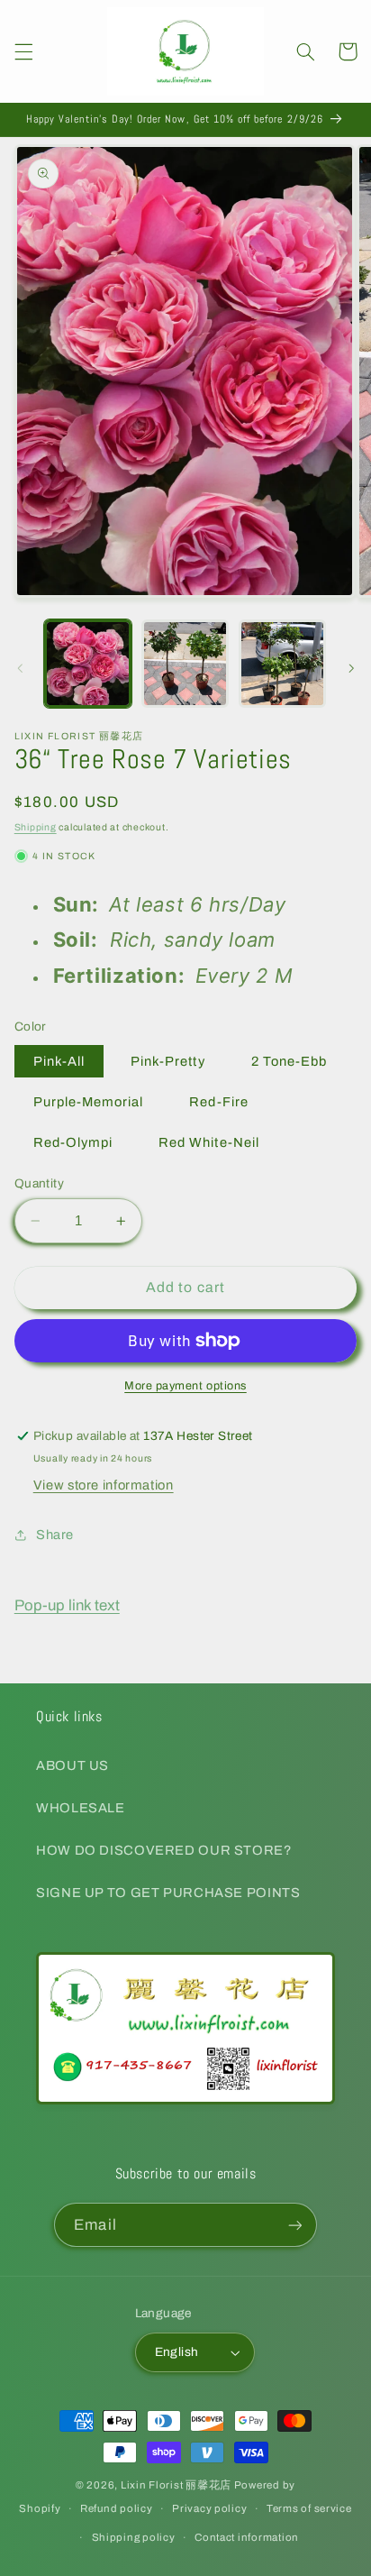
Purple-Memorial (89, 1102)
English (177, 2352)
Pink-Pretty (168, 1061)
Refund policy (117, 2508)
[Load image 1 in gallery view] (88, 663)
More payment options (185, 1386)
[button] (23, 51)
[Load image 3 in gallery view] (282, 663)
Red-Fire (218, 1102)
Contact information (247, 2537)
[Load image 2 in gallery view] (185, 663)
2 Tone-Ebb (290, 1061)
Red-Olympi (73, 1142)
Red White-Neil (209, 1142)
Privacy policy (209, 2508)
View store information (104, 1485)
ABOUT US (72, 1765)
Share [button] (55, 1535)
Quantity (39, 1183)
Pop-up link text (67, 1605)
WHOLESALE (81, 1808)
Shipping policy (134, 2537)
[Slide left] (20, 668)
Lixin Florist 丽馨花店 (176, 2485)
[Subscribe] (294, 2225)
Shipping (36, 827)
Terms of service (309, 2508)
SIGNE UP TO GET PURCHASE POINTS (168, 1893)
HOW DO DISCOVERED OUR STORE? (164, 1850)
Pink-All (59, 1061)
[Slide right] (351, 668)
